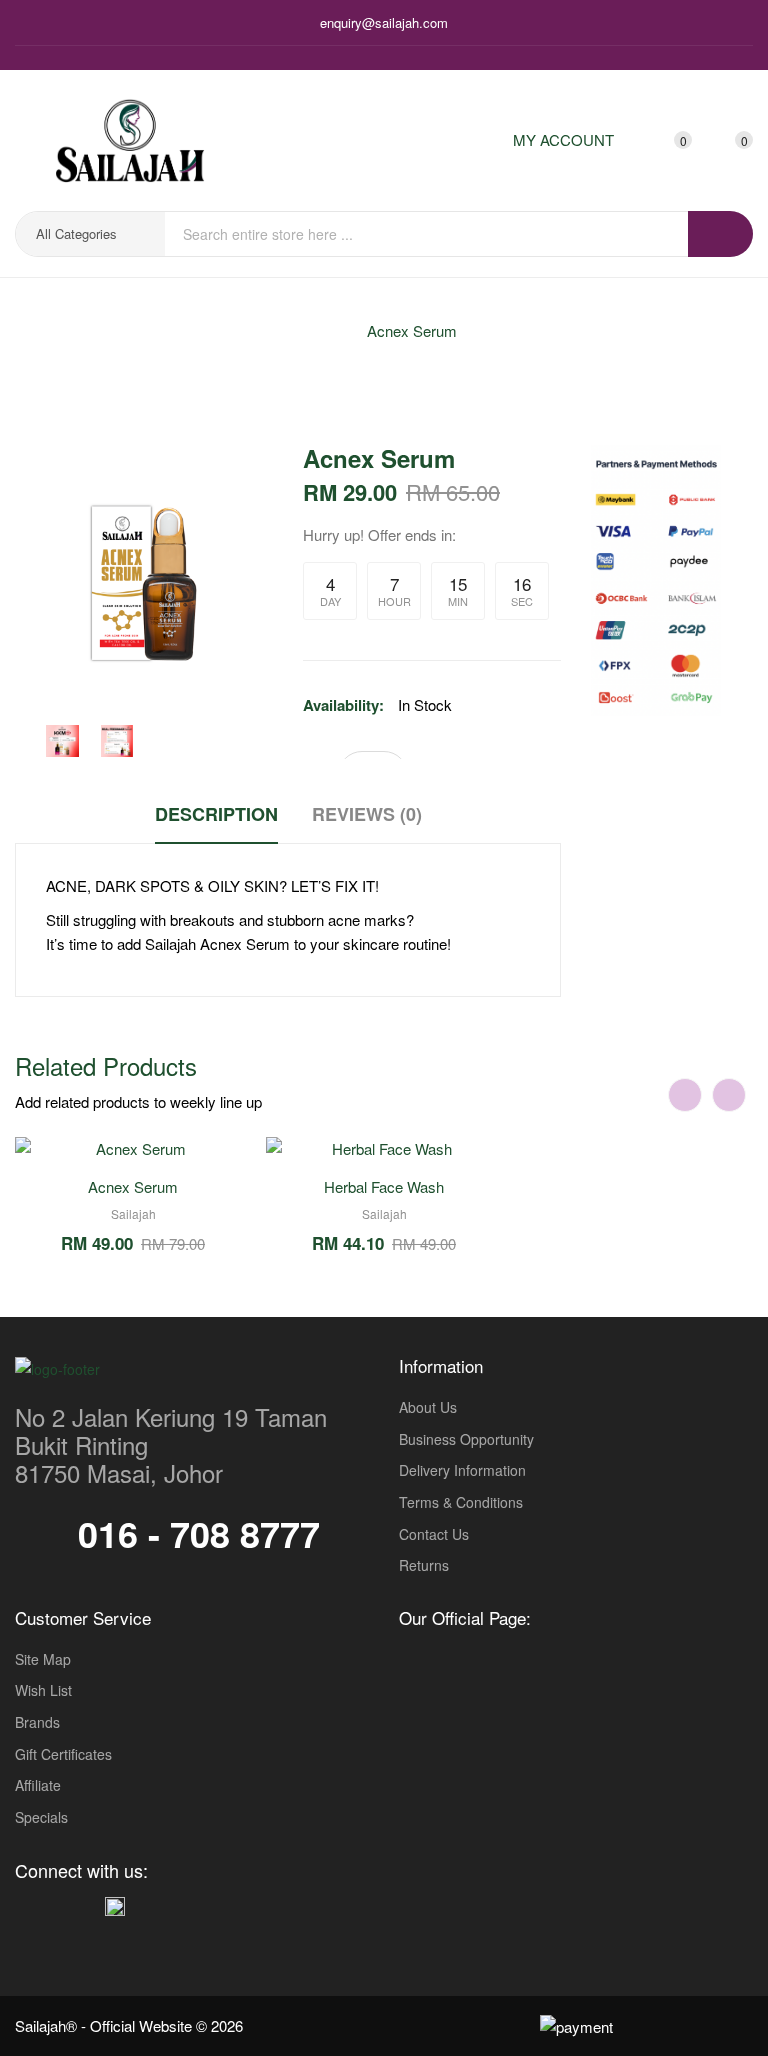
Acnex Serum (412, 330)
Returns (424, 1565)
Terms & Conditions (461, 1502)
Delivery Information (462, 1470)
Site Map (43, 1659)
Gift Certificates (63, 1754)
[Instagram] (55, 1904)
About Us (428, 1407)
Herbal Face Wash (384, 1187)
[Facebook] (25, 1904)
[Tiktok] (115, 1903)
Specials (41, 1817)
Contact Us (434, 1534)
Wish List (43, 1690)
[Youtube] (85, 1904)
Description (216, 814)
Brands (37, 1722)
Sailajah (133, 1213)
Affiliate (38, 1785)
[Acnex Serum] (62, 741)
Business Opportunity (466, 1439)
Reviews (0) (367, 814)
